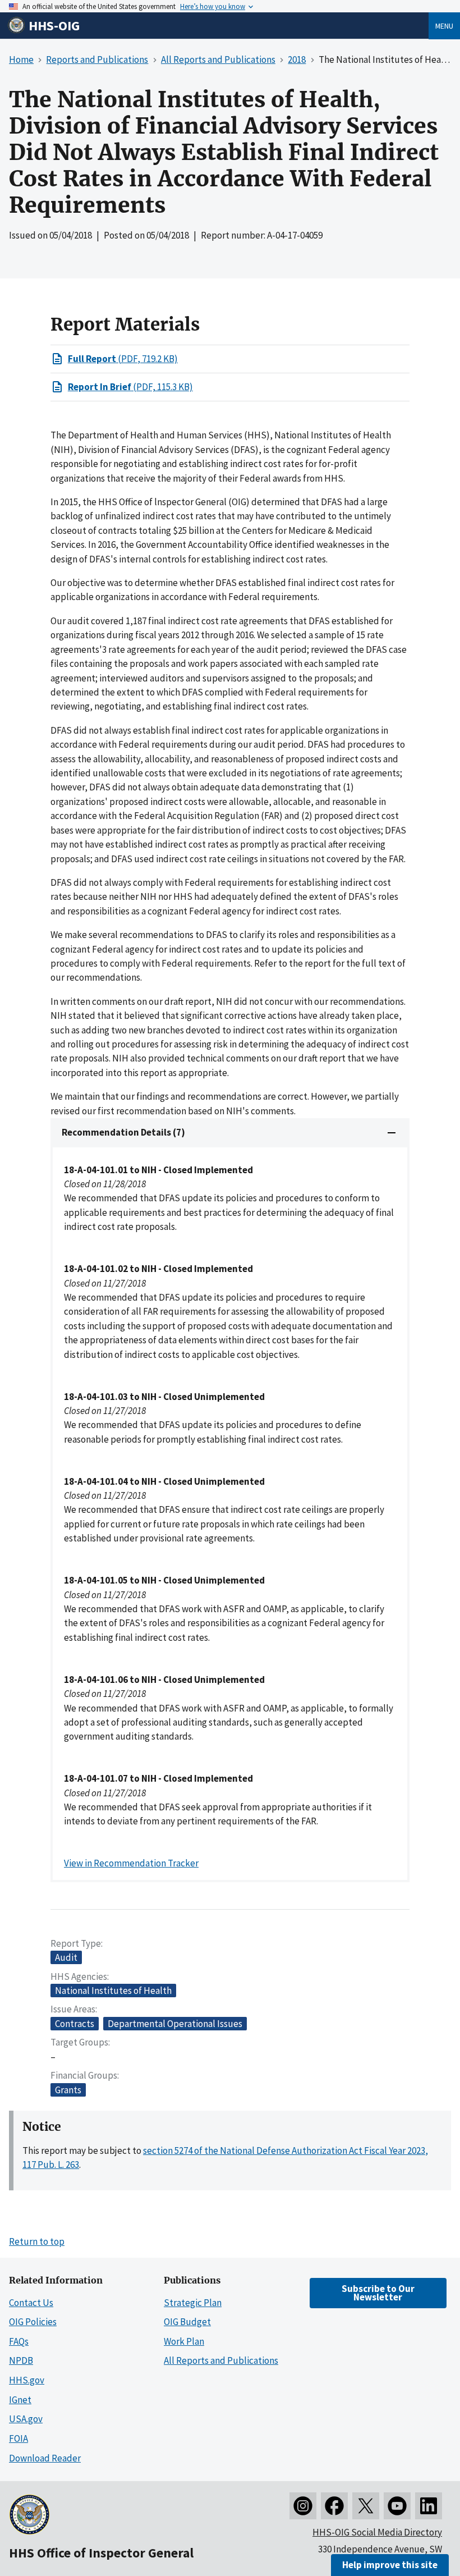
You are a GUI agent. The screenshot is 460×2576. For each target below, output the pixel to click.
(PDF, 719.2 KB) (123, 359)
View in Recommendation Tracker (131, 1863)
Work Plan (184, 2341)
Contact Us (31, 2303)
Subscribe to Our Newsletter (378, 2293)
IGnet (20, 2400)
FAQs (19, 2341)
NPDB (21, 2360)
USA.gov (26, 2419)
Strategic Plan (193, 2303)
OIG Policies (33, 2322)
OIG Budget (187, 2322)
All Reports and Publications (221, 2360)
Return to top (37, 2241)
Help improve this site (390, 2565)
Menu (444, 26)
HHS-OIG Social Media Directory (377, 2532)
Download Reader (45, 2458)
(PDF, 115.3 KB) (130, 387)
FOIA (19, 2438)
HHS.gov (27, 2380)
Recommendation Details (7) (123, 1132)
